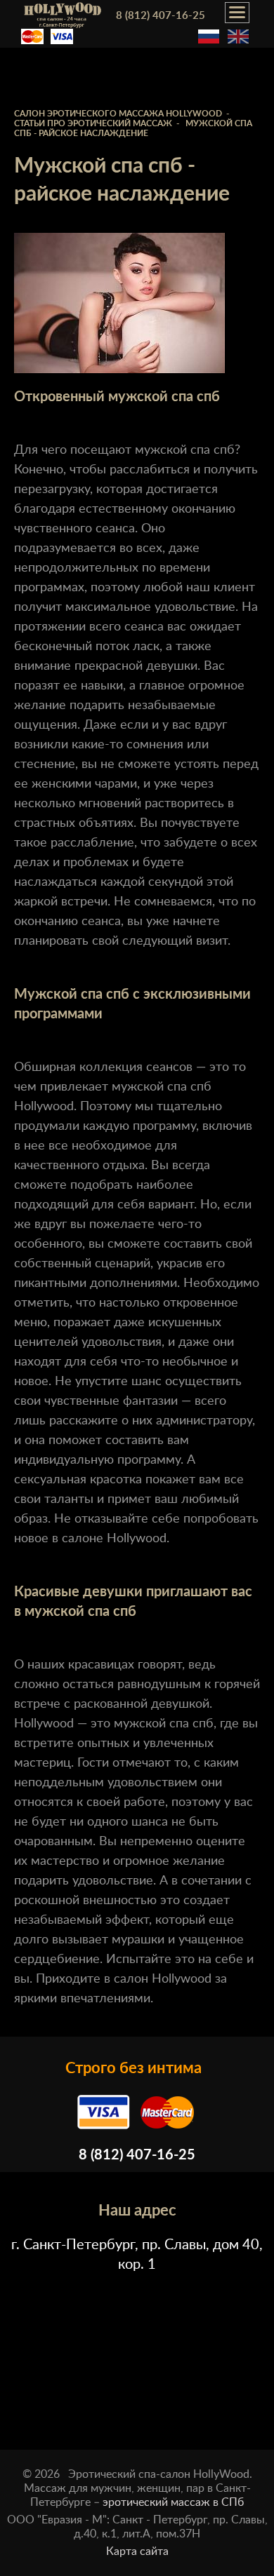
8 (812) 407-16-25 (161, 16)
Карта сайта (137, 2551)
